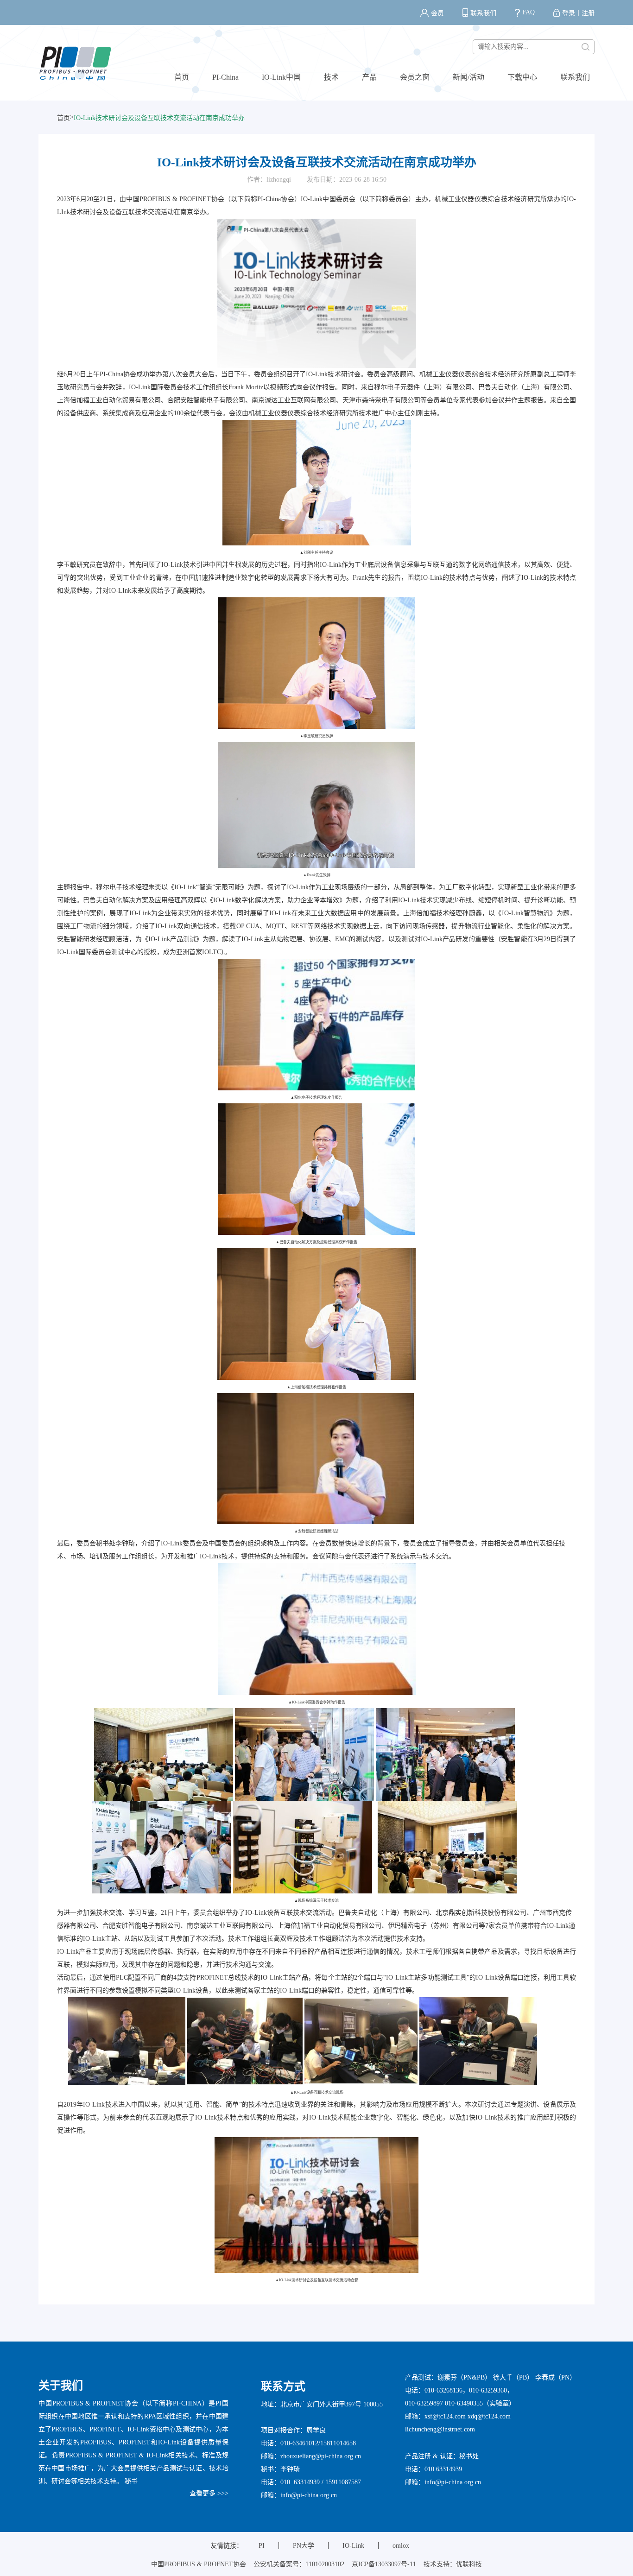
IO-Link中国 (281, 77)
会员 (437, 13)
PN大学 (304, 2546)
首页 (182, 77)
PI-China (225, 77)
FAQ (529, 12)
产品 (369, 77)
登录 (569, 13)
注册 (588, 13)
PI (262, 2546)
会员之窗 (415, 77)
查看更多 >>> (209, 2493)
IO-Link (353, 2546)
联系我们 (483, 13)
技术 (331, 77)
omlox (401, 2546)
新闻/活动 (468, 77)
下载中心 (522, 77)
